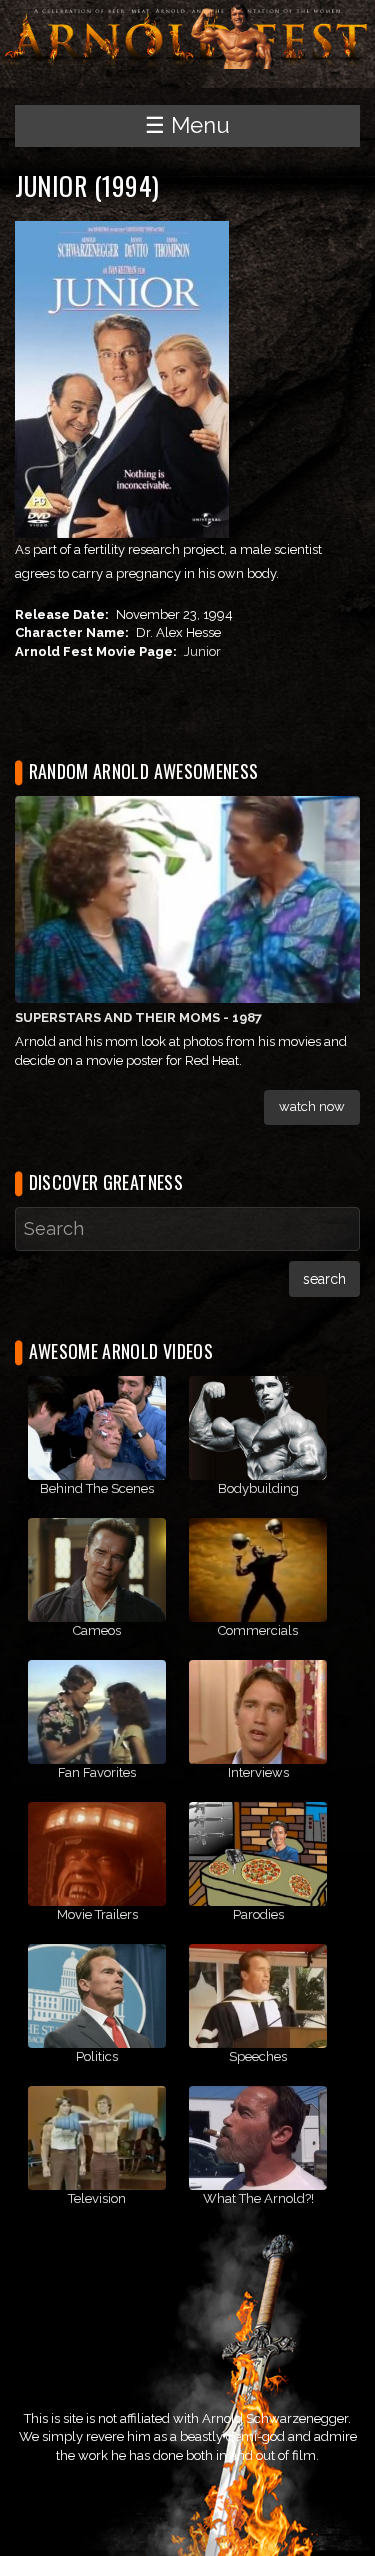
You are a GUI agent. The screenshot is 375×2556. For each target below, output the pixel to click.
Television (97, 2198)
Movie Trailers (97, 1914)
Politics (97, 2056)
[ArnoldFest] (187, 33)
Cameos (97, 1630)
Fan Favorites (97, 1772)
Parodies (258, 1914)
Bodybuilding (258, 1488)
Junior (202, 651)
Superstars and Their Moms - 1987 (138, 1017)
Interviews (258, 1772)
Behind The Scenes (97, 1488)
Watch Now (312, 1106)
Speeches (258, 2056)
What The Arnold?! (258, 2198)
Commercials (258, 1630)
